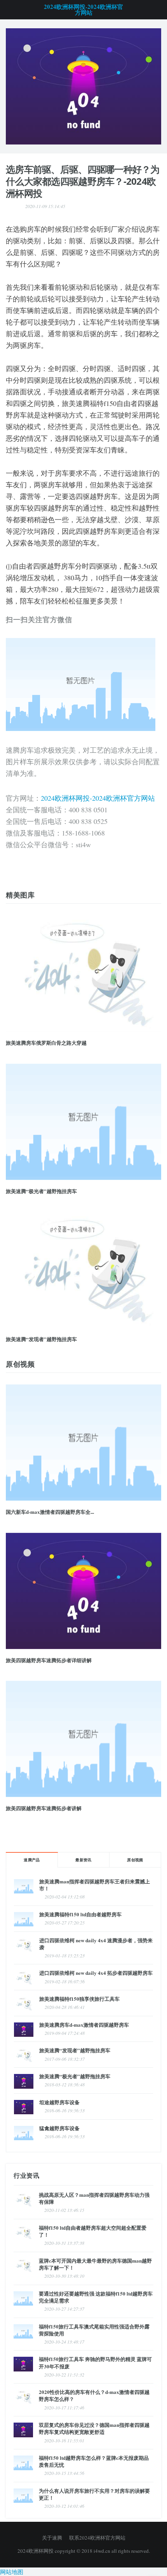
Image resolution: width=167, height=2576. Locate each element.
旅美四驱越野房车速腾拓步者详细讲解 (49, 1660)
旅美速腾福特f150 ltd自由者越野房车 (80, 1914)
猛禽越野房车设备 (59, 2128)
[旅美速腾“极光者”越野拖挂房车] (83, 1122)
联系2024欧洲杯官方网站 (97, 2538)
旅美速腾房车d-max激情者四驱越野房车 (84, 2025)
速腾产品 (32, 1860)
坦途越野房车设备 (59, 2102)
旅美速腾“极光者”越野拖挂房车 (41, 1191)
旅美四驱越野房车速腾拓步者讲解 (44, 1808)
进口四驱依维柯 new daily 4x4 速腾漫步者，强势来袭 (96, 1944)
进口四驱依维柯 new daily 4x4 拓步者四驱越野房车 (96, 1973)
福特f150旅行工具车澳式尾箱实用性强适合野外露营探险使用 (94, 2330)
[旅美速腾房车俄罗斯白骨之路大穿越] (83, 973)
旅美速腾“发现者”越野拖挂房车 (41, 1339)
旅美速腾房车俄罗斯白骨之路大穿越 (46, 1043)
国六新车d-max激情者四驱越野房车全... (50, 1512)
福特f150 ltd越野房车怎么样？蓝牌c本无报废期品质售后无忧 (94, 2461)
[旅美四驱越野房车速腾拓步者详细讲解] (83, 1591)
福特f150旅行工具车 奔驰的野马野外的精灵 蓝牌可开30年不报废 (95, 2362)
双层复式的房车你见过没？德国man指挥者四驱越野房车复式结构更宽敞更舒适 (94, 2428)
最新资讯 (83, 1860)
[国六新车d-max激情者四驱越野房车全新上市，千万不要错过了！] (83, 85)
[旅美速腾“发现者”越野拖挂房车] (83, 1270)
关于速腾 (52, 2538)
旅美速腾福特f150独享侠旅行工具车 (79, 1999)
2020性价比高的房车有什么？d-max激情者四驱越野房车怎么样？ (94, 2395)
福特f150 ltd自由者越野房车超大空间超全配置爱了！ (93, 2231)
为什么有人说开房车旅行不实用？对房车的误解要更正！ (94, 2494)
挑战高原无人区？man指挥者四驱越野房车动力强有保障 (94, 2198)
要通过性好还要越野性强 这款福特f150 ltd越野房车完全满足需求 (96, 2297)
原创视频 (135, 1860)
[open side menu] (9, 10)
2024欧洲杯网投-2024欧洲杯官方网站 (83, 10)
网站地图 (12, 2572)
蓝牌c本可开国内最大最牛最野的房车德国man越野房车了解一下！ (95, 2264)
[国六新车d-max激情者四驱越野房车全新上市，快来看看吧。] (83, 1443)
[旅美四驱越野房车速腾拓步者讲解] (83, 1739)
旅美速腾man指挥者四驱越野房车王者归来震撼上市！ (95, 1885)
